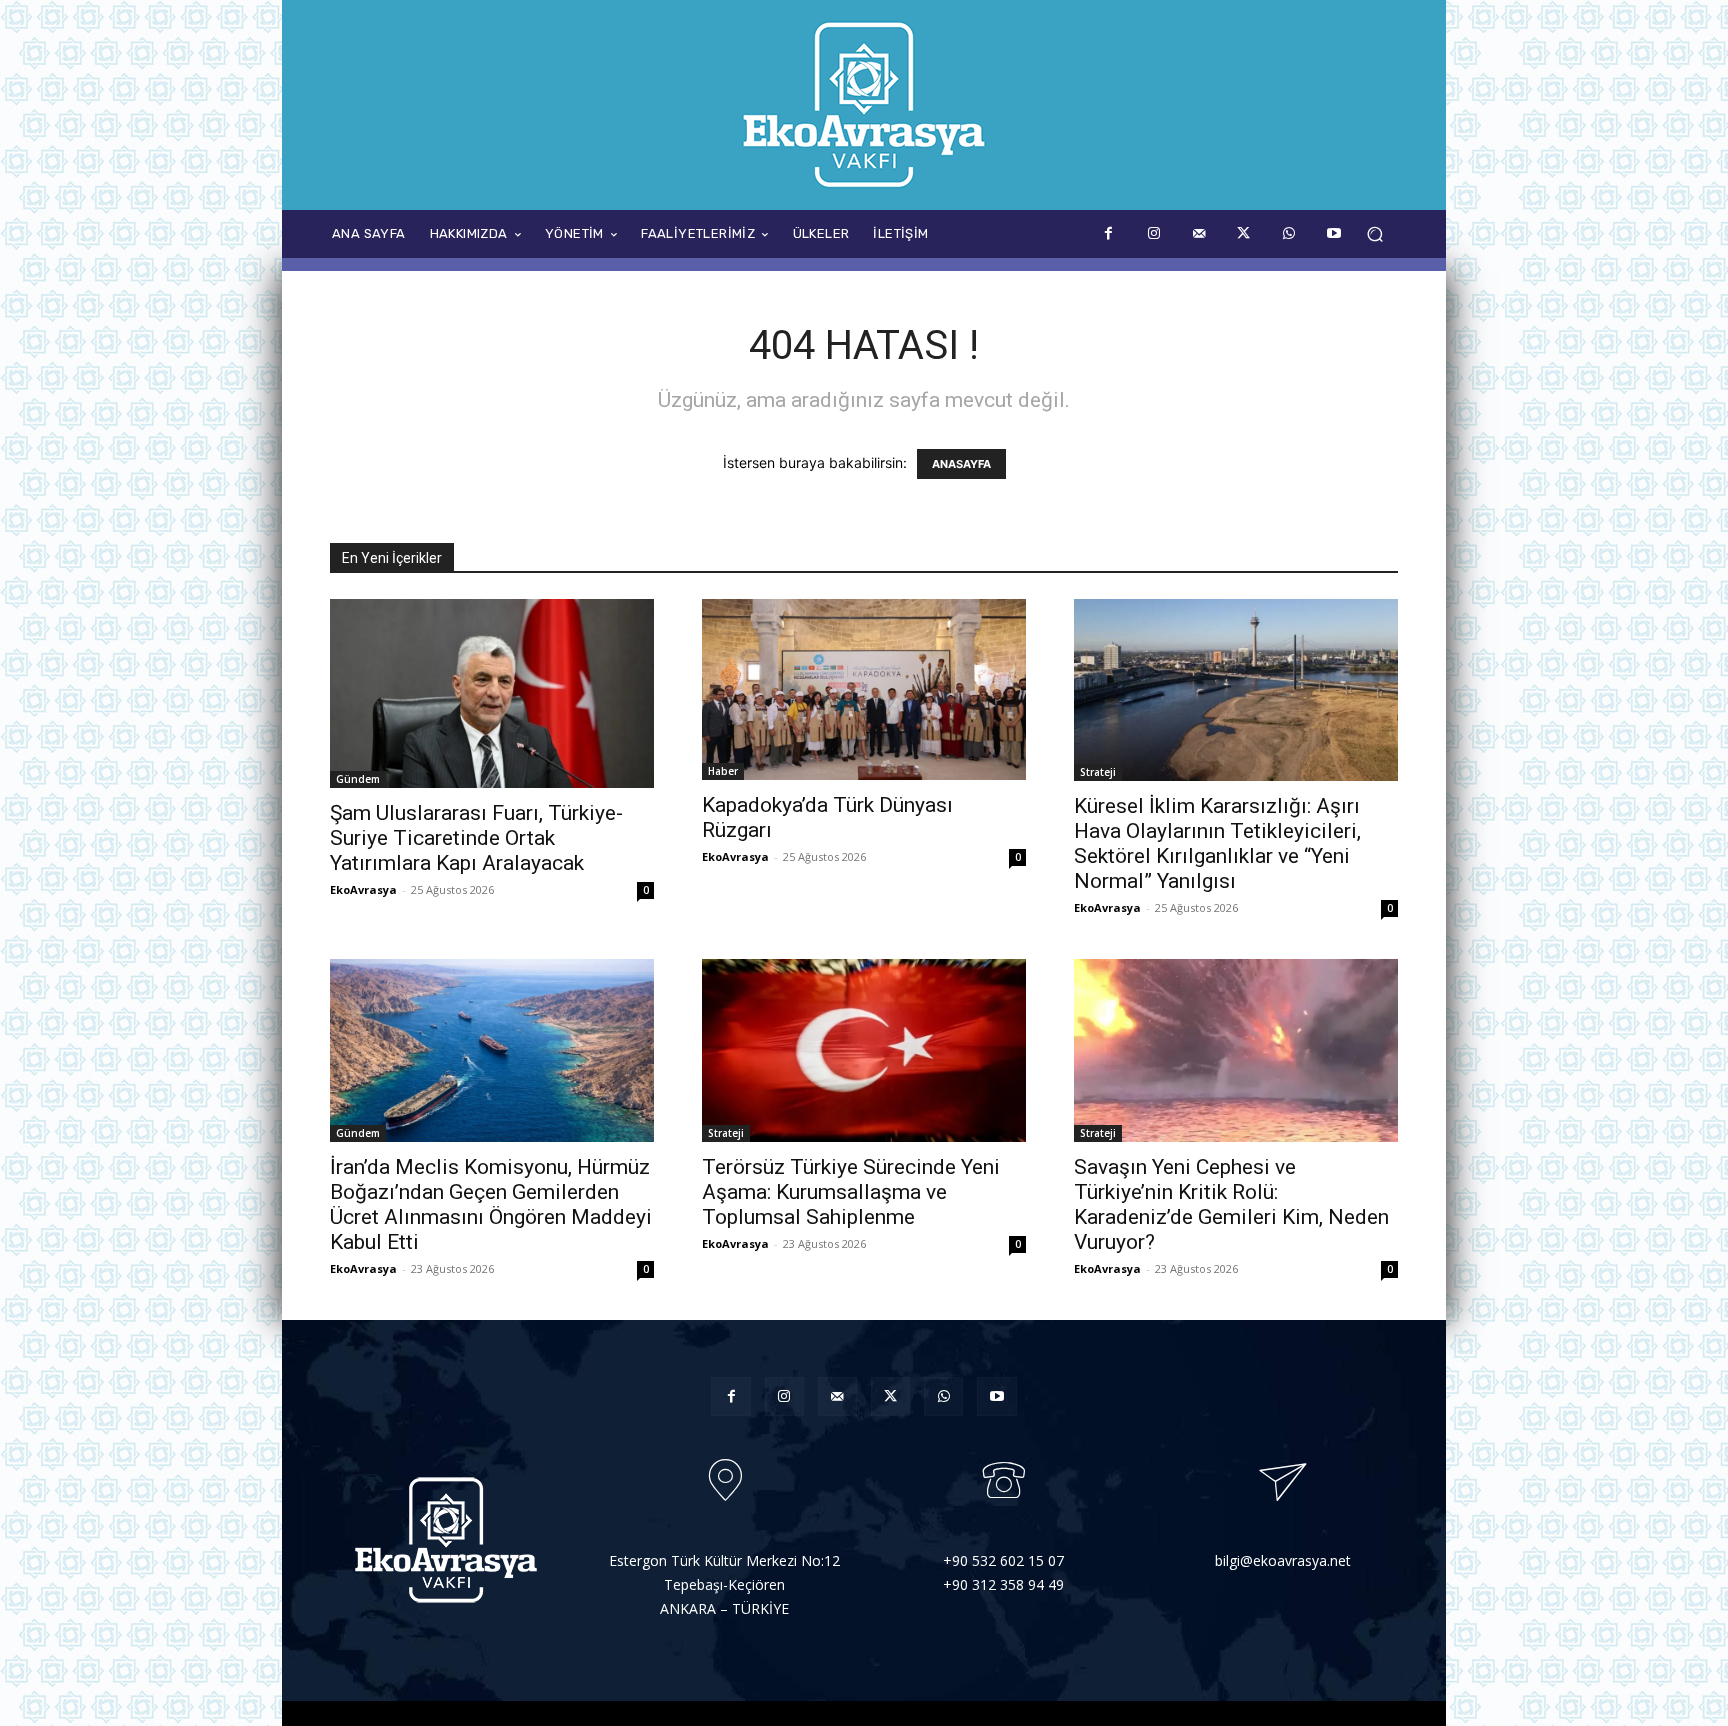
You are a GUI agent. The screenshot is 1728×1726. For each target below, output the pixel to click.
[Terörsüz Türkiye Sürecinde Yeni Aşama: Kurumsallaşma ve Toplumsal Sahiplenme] (864, 1050)
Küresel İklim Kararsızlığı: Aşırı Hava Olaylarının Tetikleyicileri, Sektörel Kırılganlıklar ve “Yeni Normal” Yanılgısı (1217, 843)
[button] (1374, 234)
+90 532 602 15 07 (1003, 1560)
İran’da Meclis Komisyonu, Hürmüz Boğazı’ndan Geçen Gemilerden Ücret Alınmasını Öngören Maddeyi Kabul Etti (491, 1204)
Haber (723, 771)
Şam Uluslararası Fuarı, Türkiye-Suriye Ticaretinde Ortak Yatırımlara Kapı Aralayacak (476, 838)
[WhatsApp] (1288, 233)
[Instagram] (1153, 233)
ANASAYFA (961, 464)
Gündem (358, 779)
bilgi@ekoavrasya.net (1283, 1560)
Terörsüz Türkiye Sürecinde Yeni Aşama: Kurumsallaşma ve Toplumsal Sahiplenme (851, 1192)
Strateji (1098, 772)
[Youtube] (1333, 233)
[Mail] (1198, 233)
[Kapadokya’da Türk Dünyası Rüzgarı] (864, 689)
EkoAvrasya (363, 889)
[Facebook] (1108, 233)
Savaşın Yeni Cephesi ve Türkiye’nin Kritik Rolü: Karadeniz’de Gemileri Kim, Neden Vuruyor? (1231, 1204)
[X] (1243, 233)
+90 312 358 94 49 (1003, 1584)
